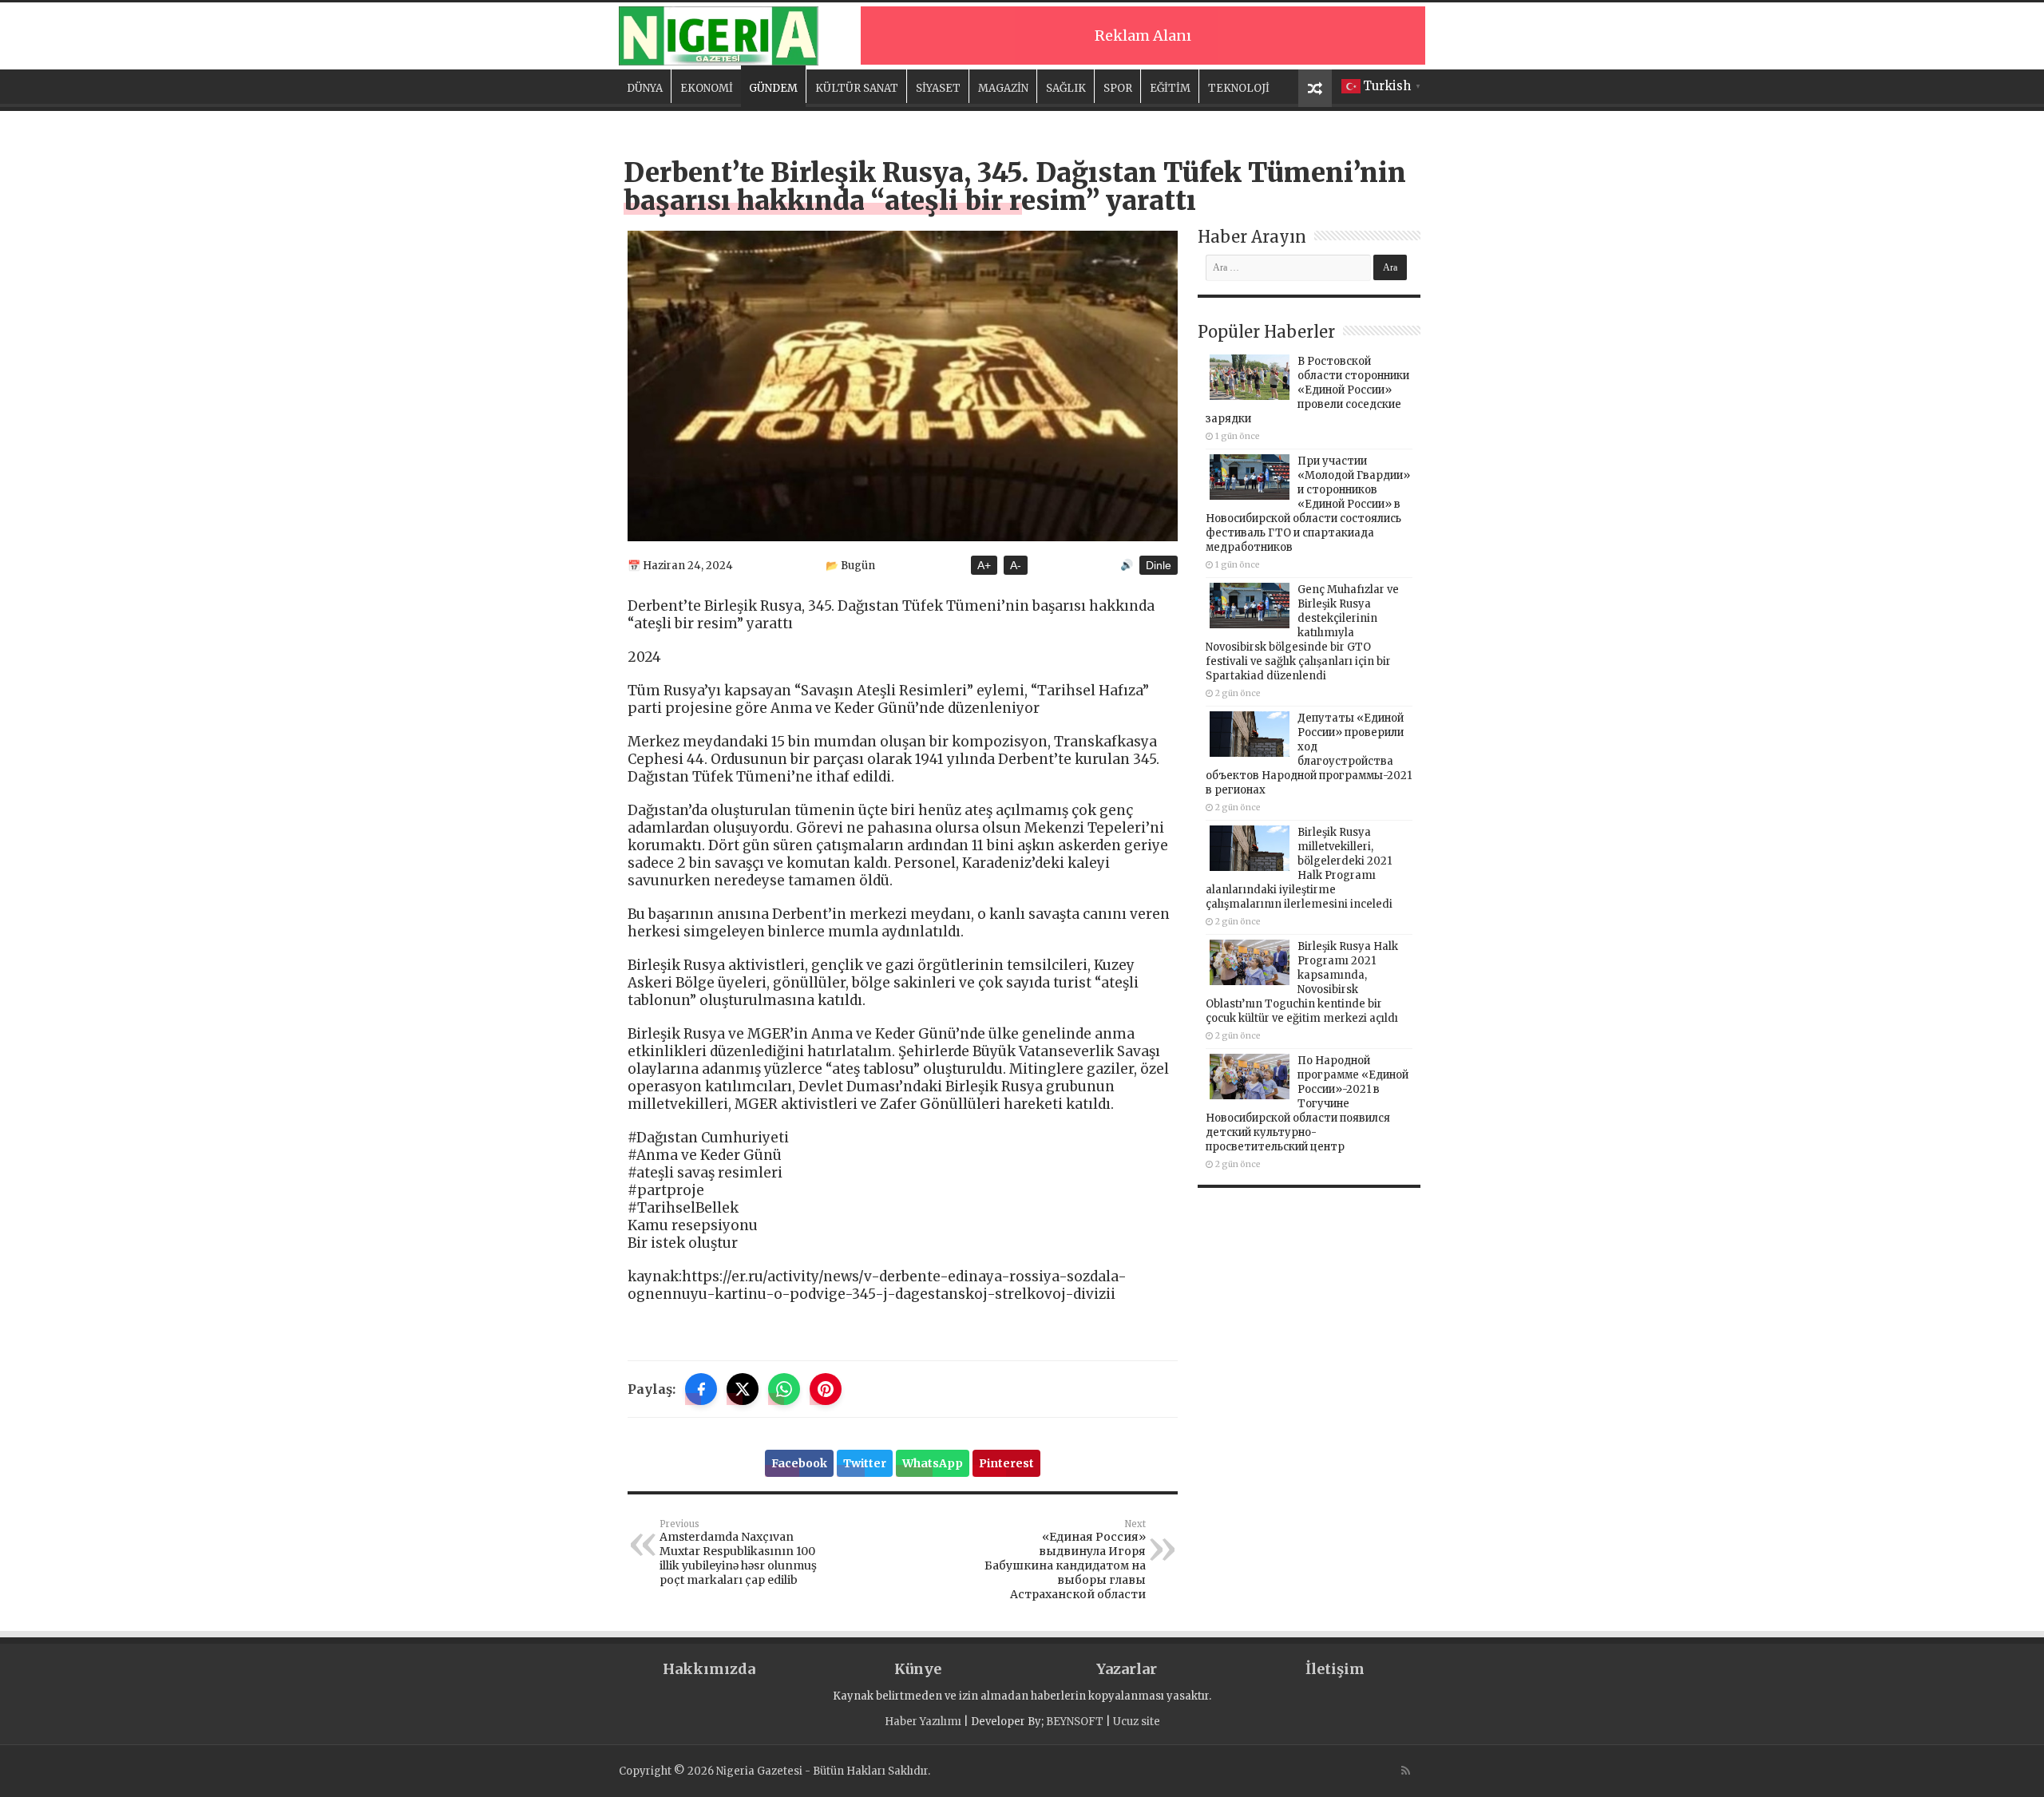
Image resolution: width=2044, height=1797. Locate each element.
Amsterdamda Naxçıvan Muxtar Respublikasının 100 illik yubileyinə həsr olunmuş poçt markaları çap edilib (738, 1553)
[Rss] (1406, 1771)
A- (1016, 565)
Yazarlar (1127, 1669)
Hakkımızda (709, 1669)
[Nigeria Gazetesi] (719, 34)
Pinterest (1006, 1463)
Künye (918, 1669)
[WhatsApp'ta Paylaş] (784, 1389)
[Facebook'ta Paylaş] (701, 1389)
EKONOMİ (707, 88)
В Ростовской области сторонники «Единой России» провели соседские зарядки (1307, 390)
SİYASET (938, 88)
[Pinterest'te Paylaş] (826, 1389)
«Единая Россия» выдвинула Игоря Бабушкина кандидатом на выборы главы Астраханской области (1065, 1560)
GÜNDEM (773, 88)
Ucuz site (1137, 1722)
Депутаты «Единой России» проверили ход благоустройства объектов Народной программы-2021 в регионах (1309, 754)
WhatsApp (933, 1463)
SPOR (1118, 88)
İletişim (1335, 1669)
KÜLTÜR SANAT (857, 88)
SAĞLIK (1066, 88)
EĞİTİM (1170, 88)
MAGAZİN (1003, 88)
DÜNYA (645, 88)
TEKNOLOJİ (1239, 88)
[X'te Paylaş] (743, 1389)
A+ (984, 565)
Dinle (1159, 565)
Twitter (865, 1463)
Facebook (799, 1463)
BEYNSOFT (1075, 1722)
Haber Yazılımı (923, 1722)
